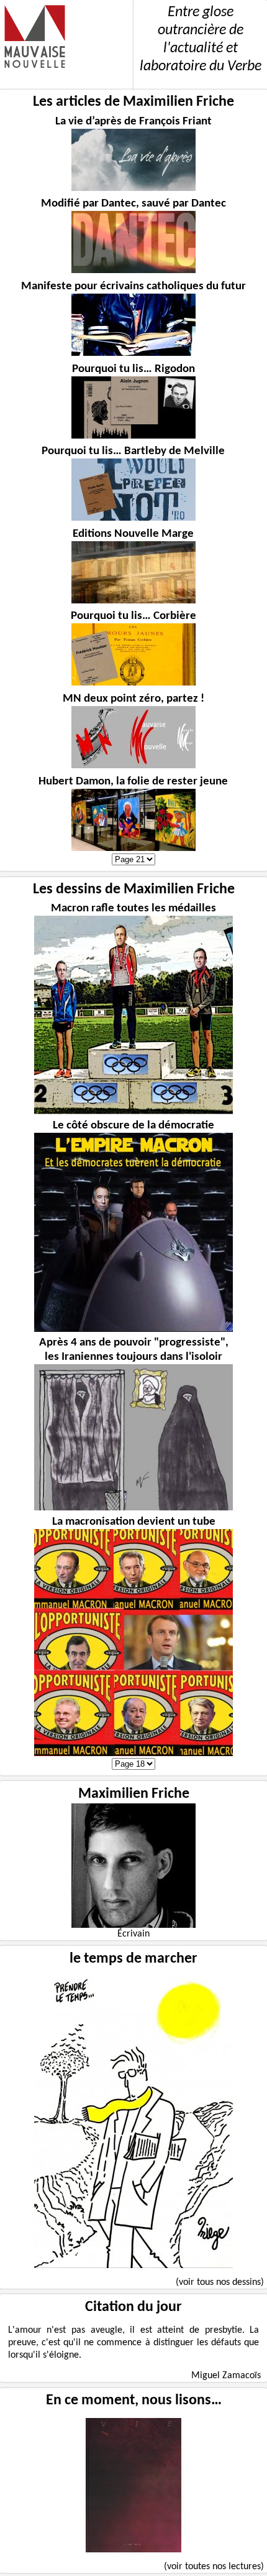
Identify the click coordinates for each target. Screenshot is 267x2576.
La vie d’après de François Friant (133, 122)
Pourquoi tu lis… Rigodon (133, 369)
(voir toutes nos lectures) (214, 2567)
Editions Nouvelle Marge (133, 534)
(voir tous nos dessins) (220, 2282)
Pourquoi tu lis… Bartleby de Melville (133, 451)
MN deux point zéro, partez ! (133, 699)
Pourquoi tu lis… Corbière (133, 616)
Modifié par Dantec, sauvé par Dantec (133, 204)
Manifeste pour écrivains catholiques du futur (133, 286)
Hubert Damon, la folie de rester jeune (133, 782)
